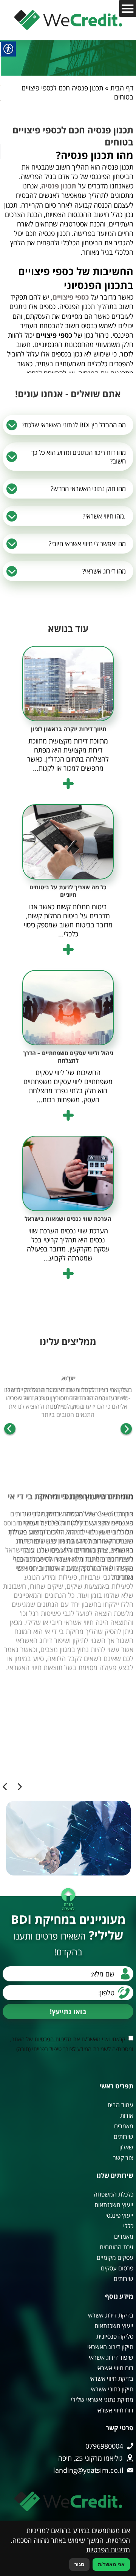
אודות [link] (127, 2116)
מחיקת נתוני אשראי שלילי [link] (102, 2400)
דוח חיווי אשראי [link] (115, 2368)
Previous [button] (126, 1430)
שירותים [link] (124, 2137)
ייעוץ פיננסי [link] (119, 2215)
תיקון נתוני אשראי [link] (112, 2389)
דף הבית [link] (122, 88)
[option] (68, 1400)
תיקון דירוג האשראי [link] (110, 2347)
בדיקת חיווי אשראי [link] (111, 2379)
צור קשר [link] (123, 2158)
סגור (79, 2565)
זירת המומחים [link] (117, 2247)
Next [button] (10, 1430)
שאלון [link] (126, 2147)
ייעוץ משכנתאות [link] (114, 2205)
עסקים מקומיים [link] (115, 2258)
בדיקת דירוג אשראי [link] (110, 2315)
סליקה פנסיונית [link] (115, 2336)
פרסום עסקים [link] (117, 2268)
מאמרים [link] (124, 2126)
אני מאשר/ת (111, 2565)
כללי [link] (128, 2226)
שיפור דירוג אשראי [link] (111, 2357)
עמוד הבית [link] (120, 2105)
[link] (68, 20)
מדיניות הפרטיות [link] (53, 2039)
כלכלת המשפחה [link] (114, 2194)
